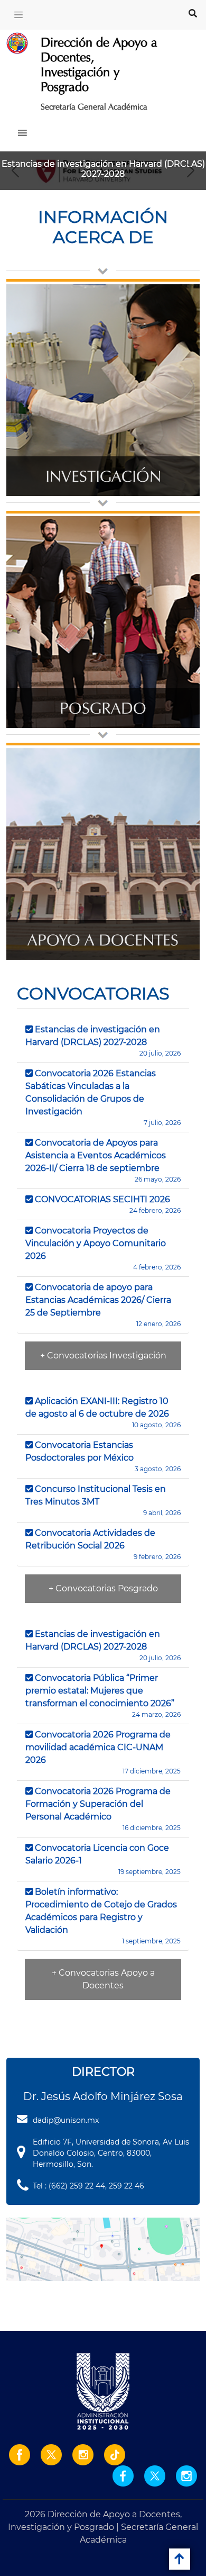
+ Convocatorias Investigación (103, 1355)
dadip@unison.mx (66, 2120)
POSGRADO (103, 708)
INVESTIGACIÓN (103, 476)
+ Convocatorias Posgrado (103, 1588)
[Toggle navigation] (18, 15)
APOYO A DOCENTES (103, 940)
